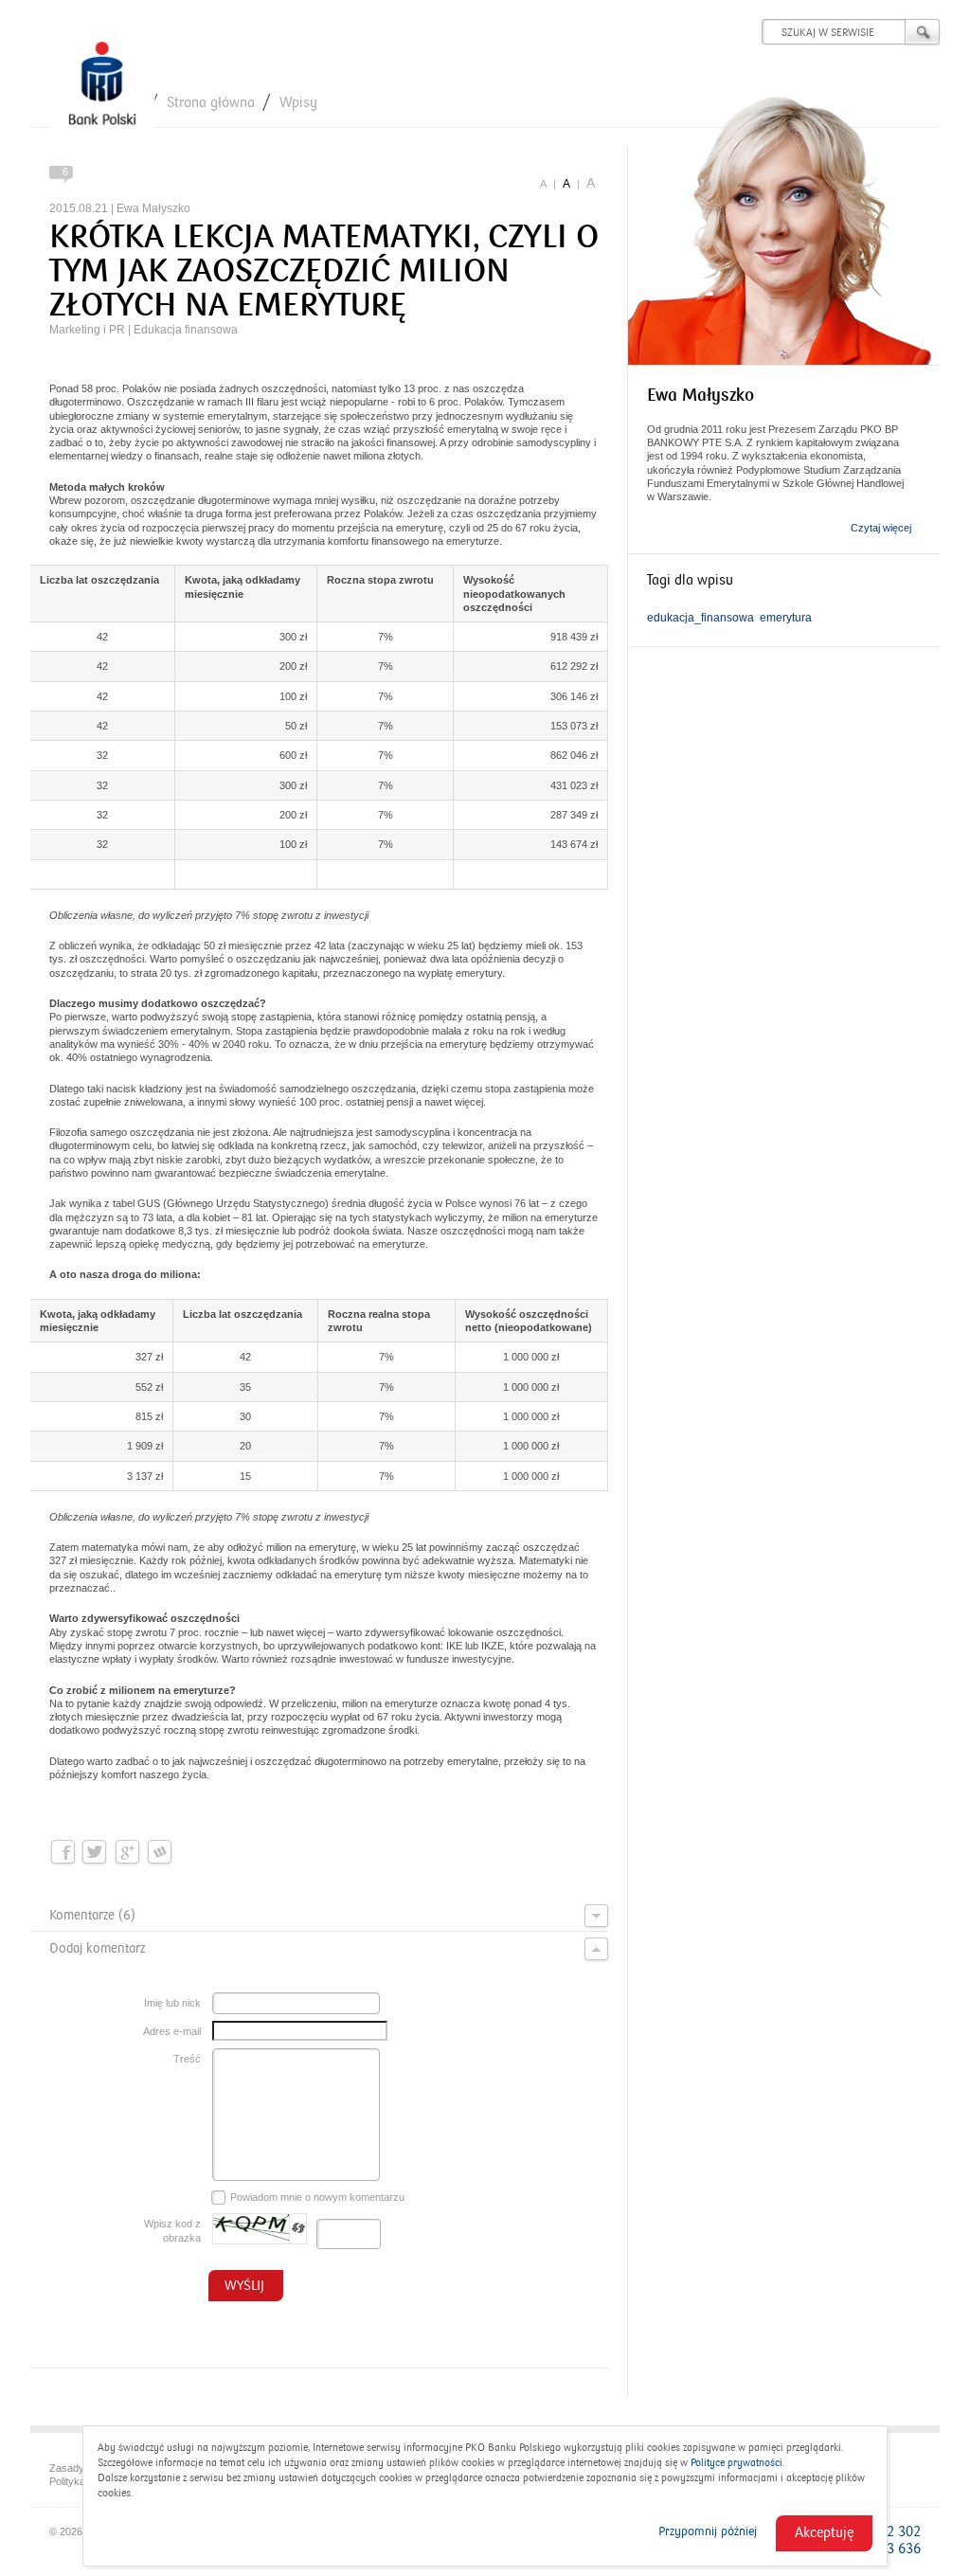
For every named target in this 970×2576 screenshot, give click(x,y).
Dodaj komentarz (97, 1948)
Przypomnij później (708, 2531)
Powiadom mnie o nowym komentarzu (317, 2197)
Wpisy (298, 102)
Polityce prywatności (736, 2463)
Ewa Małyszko (153, 208)
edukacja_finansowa (701, 618)
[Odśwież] (298, 2229)
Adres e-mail (172, 2031)
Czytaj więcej (881, 528)
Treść (187, 2059)
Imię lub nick (172, 2003)
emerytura (786, 618)
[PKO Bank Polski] (102, 87)
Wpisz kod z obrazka (172, 2231)
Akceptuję (824, 2532)
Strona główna (211, 102)
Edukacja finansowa (186, 330)
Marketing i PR (87, 330)
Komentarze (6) (92, 1915)
